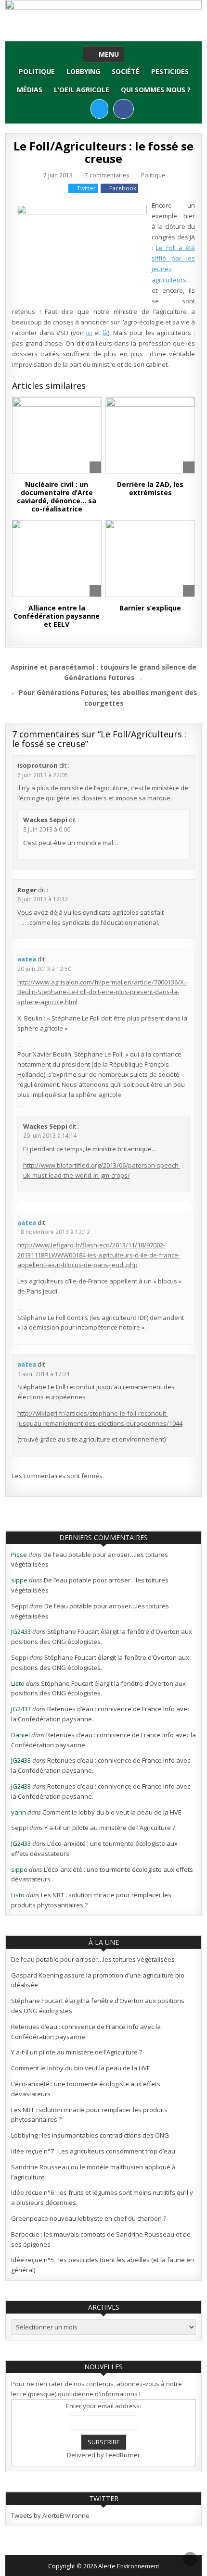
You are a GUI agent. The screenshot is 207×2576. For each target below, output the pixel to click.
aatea (27, 959)
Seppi (19, 1606)
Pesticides (170, 71)
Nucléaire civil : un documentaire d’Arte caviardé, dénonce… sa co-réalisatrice (57, 496)
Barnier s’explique (150, 608)
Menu (109, 54)
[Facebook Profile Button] (123, 109)
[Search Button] (82, 108)
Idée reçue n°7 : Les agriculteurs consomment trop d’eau (93, 2151)
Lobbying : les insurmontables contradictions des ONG (90, 2135)
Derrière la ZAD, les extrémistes (150, 488)
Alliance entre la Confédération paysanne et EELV (57, 616)
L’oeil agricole (82, 90)
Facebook (123, 188)
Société (126, 71)
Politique (37, 71)
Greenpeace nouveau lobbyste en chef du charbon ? (89, 2218)
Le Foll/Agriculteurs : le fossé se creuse (103, 152)
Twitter (86, 188)
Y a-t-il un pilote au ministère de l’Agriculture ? (110, 1828)
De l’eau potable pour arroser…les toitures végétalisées (93, 1959)
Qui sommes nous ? (156, 90)
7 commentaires (107, 175)
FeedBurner (123, 2455)
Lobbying (83, 71)
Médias (30, 90)
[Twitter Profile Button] (99, 109)
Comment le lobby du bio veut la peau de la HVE (112, 1812)
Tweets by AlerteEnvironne (50, 2515)
